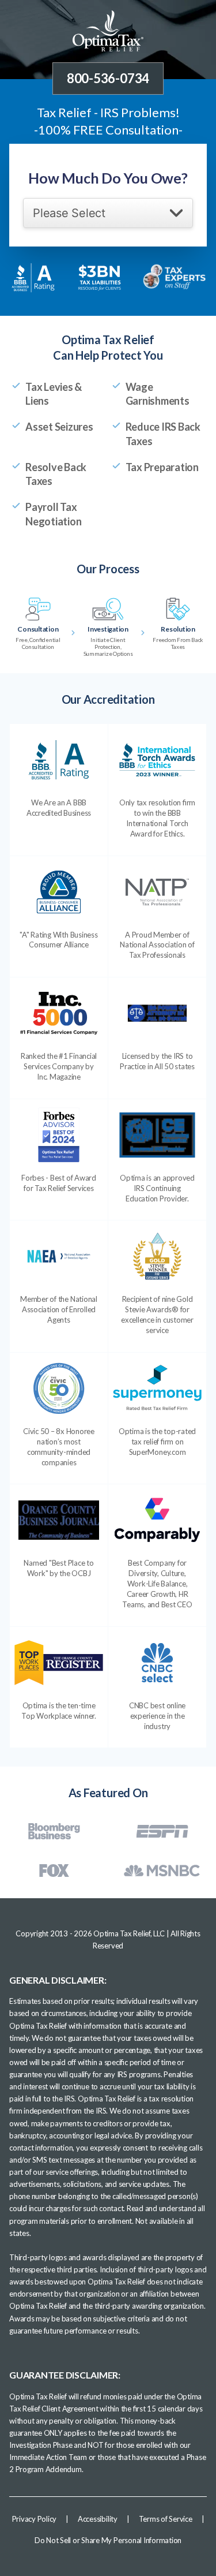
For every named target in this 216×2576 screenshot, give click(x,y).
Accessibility (98, 2519)
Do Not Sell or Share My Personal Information (108, 2540)
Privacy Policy (35, 2519)
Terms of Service (166, 2519)
